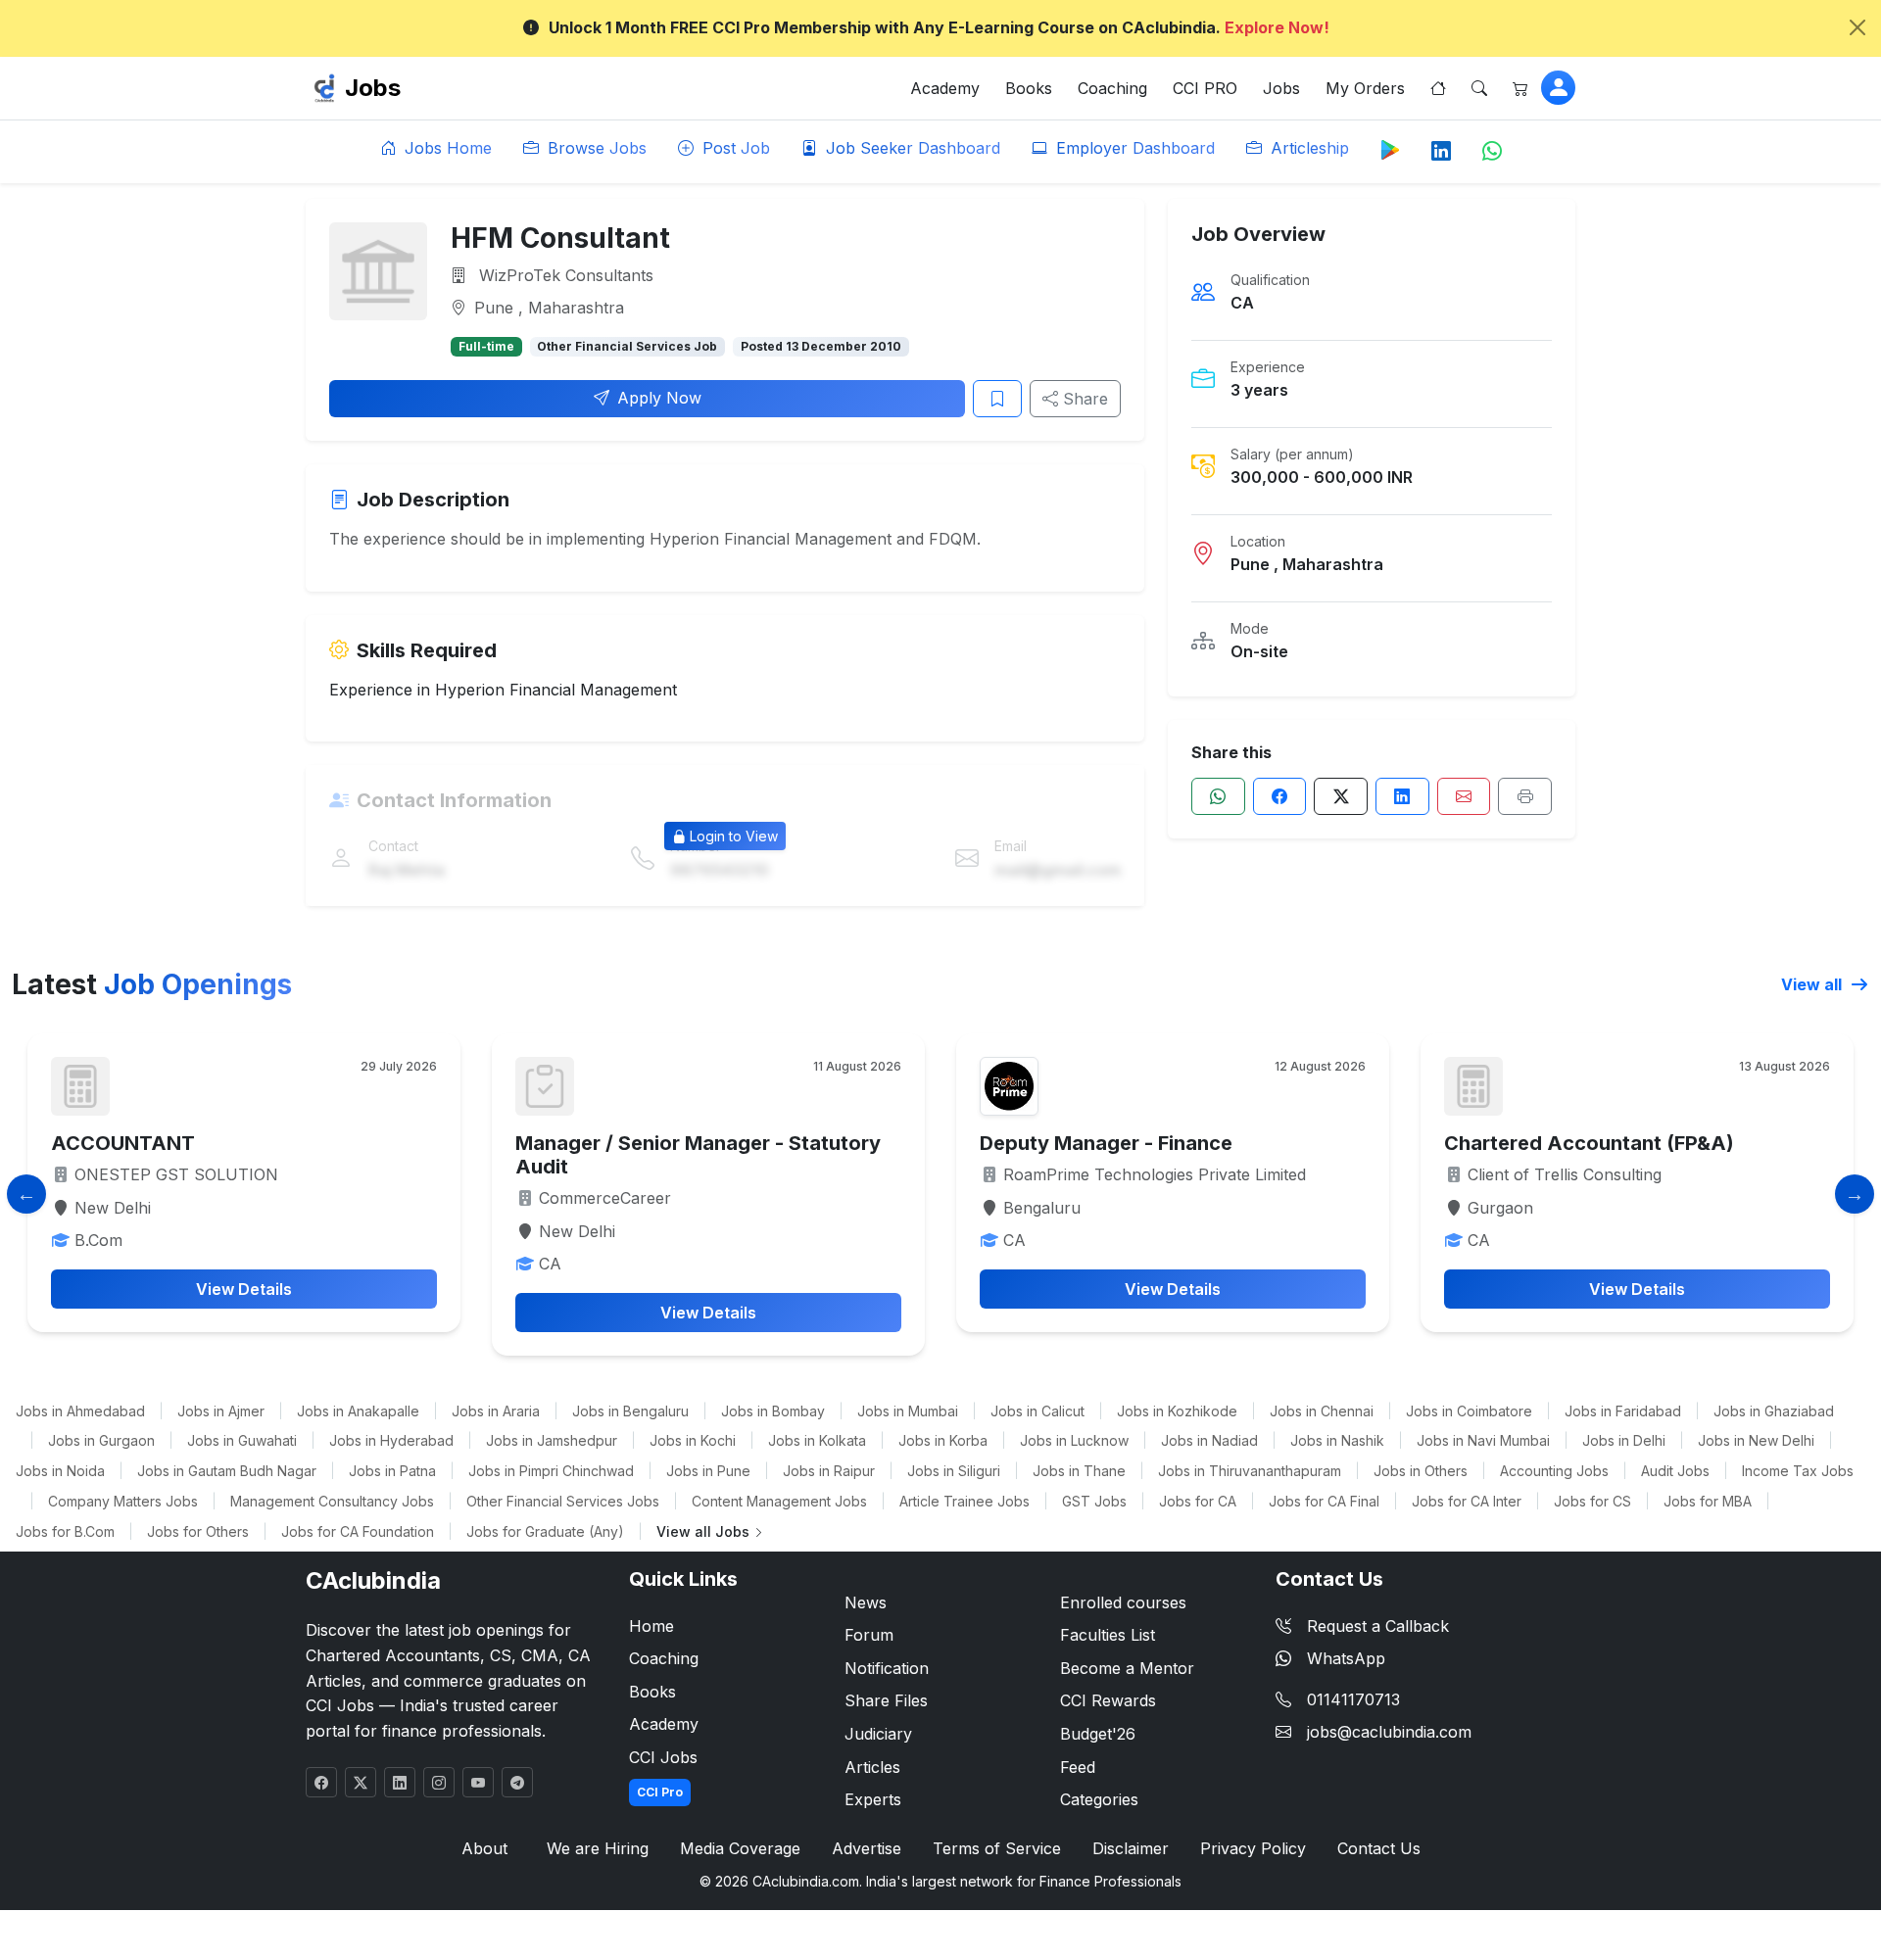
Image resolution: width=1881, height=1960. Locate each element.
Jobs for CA (1198, 1501)
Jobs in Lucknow (1074, 1440)
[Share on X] (1341, 796)
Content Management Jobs (779, 1501)
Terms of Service (997, 1848)
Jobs (373, 88)
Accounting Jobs (1554, 1471)
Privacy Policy (1253, 1848)
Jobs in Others (1421, 1471)
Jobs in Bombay (773, 1411)
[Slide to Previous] (26, 1194)
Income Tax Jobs (1798, 1471)
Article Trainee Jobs (965, 1501)
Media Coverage (740, 1848)
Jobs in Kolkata (817, 1440)
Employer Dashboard (1133, 148)
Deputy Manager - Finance (1106, 1143)
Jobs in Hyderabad (391, 1440)
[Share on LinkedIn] (1402, 796)
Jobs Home (446, 148)
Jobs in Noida (60, 1471)
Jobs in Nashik (1337, 1440)
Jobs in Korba (943, 1440)
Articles (872, 1767)
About (484, 1848)
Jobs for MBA (1708, 1501)
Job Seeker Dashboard (911, 148)
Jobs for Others (198, 1531)
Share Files (886, 1700)
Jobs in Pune (708, 1471)
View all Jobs (705, 1531)
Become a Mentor (1127, 1668)
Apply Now (659, 398)
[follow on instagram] (439, 1782)
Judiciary (878, 1734)
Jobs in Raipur (829, 1471)
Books (1029, 88)
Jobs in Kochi (693, 1440)
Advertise (867, 1848)
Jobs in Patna (392, 1471)
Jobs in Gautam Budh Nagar (227, 1471)
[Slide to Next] (1855, 1194)
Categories (1099, 1799)
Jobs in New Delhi (1756, 1440)
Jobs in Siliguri (954, 1471)
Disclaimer (1131, 1848)
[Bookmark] (997, 399)
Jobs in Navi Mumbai (1483, 1440)
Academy (945, 88)
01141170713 (1353, 1699)
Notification (887, 1668)
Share (1083, 399)
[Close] (1857, 27)
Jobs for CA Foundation (358, 1531)
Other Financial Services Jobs (563, 1501)
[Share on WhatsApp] (1218, 796)
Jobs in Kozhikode (1177, 1411)
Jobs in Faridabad (1623, 1411)
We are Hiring (598, 1848)
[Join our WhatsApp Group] (1492, 152)
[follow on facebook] (321, 1782)
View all (1813, 984)
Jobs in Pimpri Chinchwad (551, 1471)
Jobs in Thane (1079, 1471)
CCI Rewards (1108, 1700)
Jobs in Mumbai (908, 1411)
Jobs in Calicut (1037, 1411)
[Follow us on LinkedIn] (1441, 152)
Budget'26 (1098, 1734)
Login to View (734, 836)
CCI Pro (660, 1792)
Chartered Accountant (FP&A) (1589, 1143)
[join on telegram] (517, 1782)
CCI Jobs (663, 1757)
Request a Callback (1378, 1626)
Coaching (1112, 88)
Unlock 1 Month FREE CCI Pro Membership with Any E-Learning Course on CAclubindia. (939, 27)
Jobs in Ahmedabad (80, 1411)
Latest (152, 984)
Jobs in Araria (496, 1411)
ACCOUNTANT (123, 1143)
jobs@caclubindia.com (1389, 1732)
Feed (1078, 1767)
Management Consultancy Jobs (332, 1501)
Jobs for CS (1592, 1501)
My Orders (1365, 88)
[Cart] (1520, 88)
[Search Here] (1479, 88)
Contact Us (1379, 1848)
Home (651, 1626)
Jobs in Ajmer (221, 1411)
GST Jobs (1094, 1501)
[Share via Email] (1464, 796)
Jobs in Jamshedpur (552, 1440)
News (866, 1602)
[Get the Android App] (1390, 149)
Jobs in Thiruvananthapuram (1250, 1471)
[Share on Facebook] (1280, 796)
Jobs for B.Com (65, 1531)
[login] (1558, 88)
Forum (869, 1635)
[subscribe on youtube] (478, 1782)
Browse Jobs (595, 148)
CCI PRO (1205, 88)
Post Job (734, 148)
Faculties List (1108, 1635)
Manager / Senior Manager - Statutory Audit (698, 1155)
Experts (873, 1799)
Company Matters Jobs (123, 1501)
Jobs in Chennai (1322, 1411)
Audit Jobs (1675, 1471)
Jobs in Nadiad (1209, 1440)
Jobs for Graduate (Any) (545, 1531)
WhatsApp (1346, 1658)
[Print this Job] (1525, 796)
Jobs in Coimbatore (1469, 1411)
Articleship (1307, 148)
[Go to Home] (1438, 88)
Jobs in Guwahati (242, 1440)
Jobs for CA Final (1324, 1501)
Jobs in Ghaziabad (1774, 1411)
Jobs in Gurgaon (101, 1440)
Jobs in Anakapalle (358, 1411)
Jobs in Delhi (1624, 1440)
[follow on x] (361, 1782)
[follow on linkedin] (400, 1782)
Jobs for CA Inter (1467, 1501)
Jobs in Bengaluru (630, 1411)
